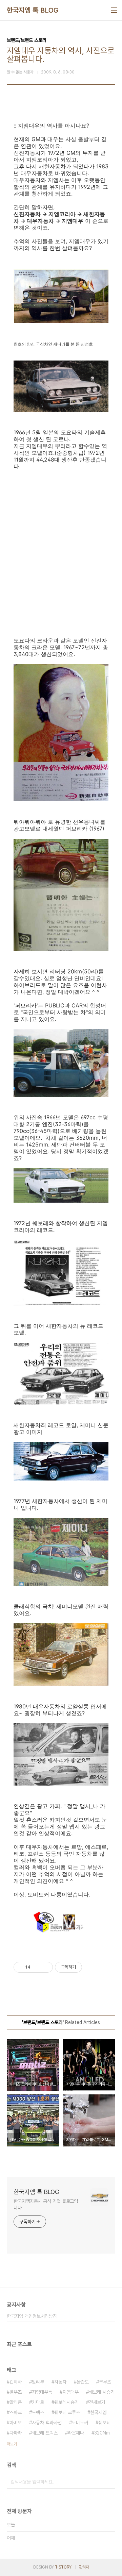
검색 (108, 2482)
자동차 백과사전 (47, 2423)
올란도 (83, 2382)
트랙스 (38, 2412)
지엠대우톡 (42, 2392)
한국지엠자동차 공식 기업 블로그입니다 (46, 2204)
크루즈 (105, 2382)
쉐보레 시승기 (102, 2392)
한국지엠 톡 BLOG (33, 10)
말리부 (38, 2382)
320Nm (102, 2433)
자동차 (60, 2382)
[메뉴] (114, 10)
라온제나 (76, 2433)
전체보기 (97, 2402)
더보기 (12, 2444)
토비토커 (80, 2423)
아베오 (16, 2423)
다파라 (16, 2433)
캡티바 (16, 2382)
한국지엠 (98, 2412)
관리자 (84, 2567)
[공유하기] (37, 1967)
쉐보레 (104, 2423)
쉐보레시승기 (66, 2402)
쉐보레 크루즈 (67, 2412)
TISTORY (63, 2567)
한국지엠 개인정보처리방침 (32, 2316)
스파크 (16, 2412)
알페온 (16, 2402)
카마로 (38, 2402)
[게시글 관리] (45, 1967)
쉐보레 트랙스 (45, 2433)
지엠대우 (70, 2392)
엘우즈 (16, 2392)
